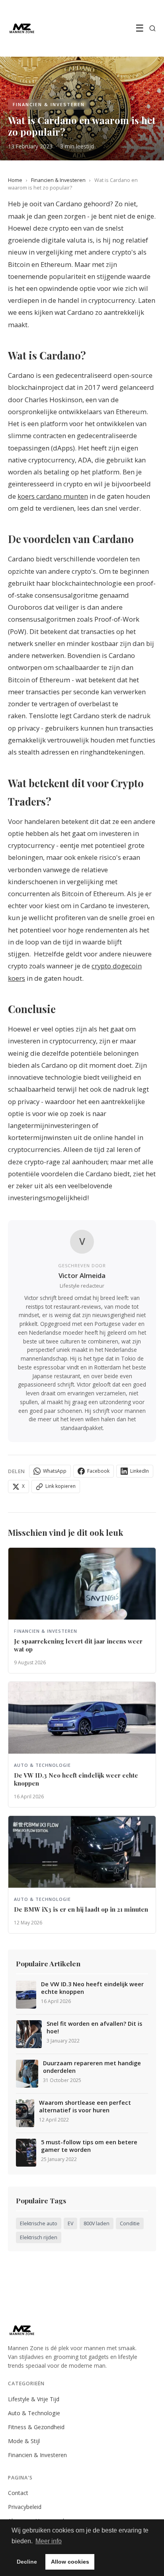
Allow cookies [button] (70, 2562)
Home (15, 180)
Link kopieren (61, 1486)
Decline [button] (27, 2562)
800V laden (97, 2223)
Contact (18, 2493)
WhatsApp (55, 1471)
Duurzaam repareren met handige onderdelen (92, 2067)
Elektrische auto (39, 2223)
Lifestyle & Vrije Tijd (34, 2399)
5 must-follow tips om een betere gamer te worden (89, 2146)
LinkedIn (140, 1471)
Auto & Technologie (34, 2413)
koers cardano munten (53, 496)
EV (70, 2223)
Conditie (130, 2223)
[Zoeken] (152, 28)
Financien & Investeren (58, 180)
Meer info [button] (49, 2541)
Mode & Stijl (24, 2441)
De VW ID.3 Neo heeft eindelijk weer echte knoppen (92, 1988)
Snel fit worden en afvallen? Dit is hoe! (94, 2028)
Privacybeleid (25, 2507)
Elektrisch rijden (39, 2237)
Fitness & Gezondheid (36, 2427)
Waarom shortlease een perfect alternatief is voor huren (85, 2107)
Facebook (98, 1471)
